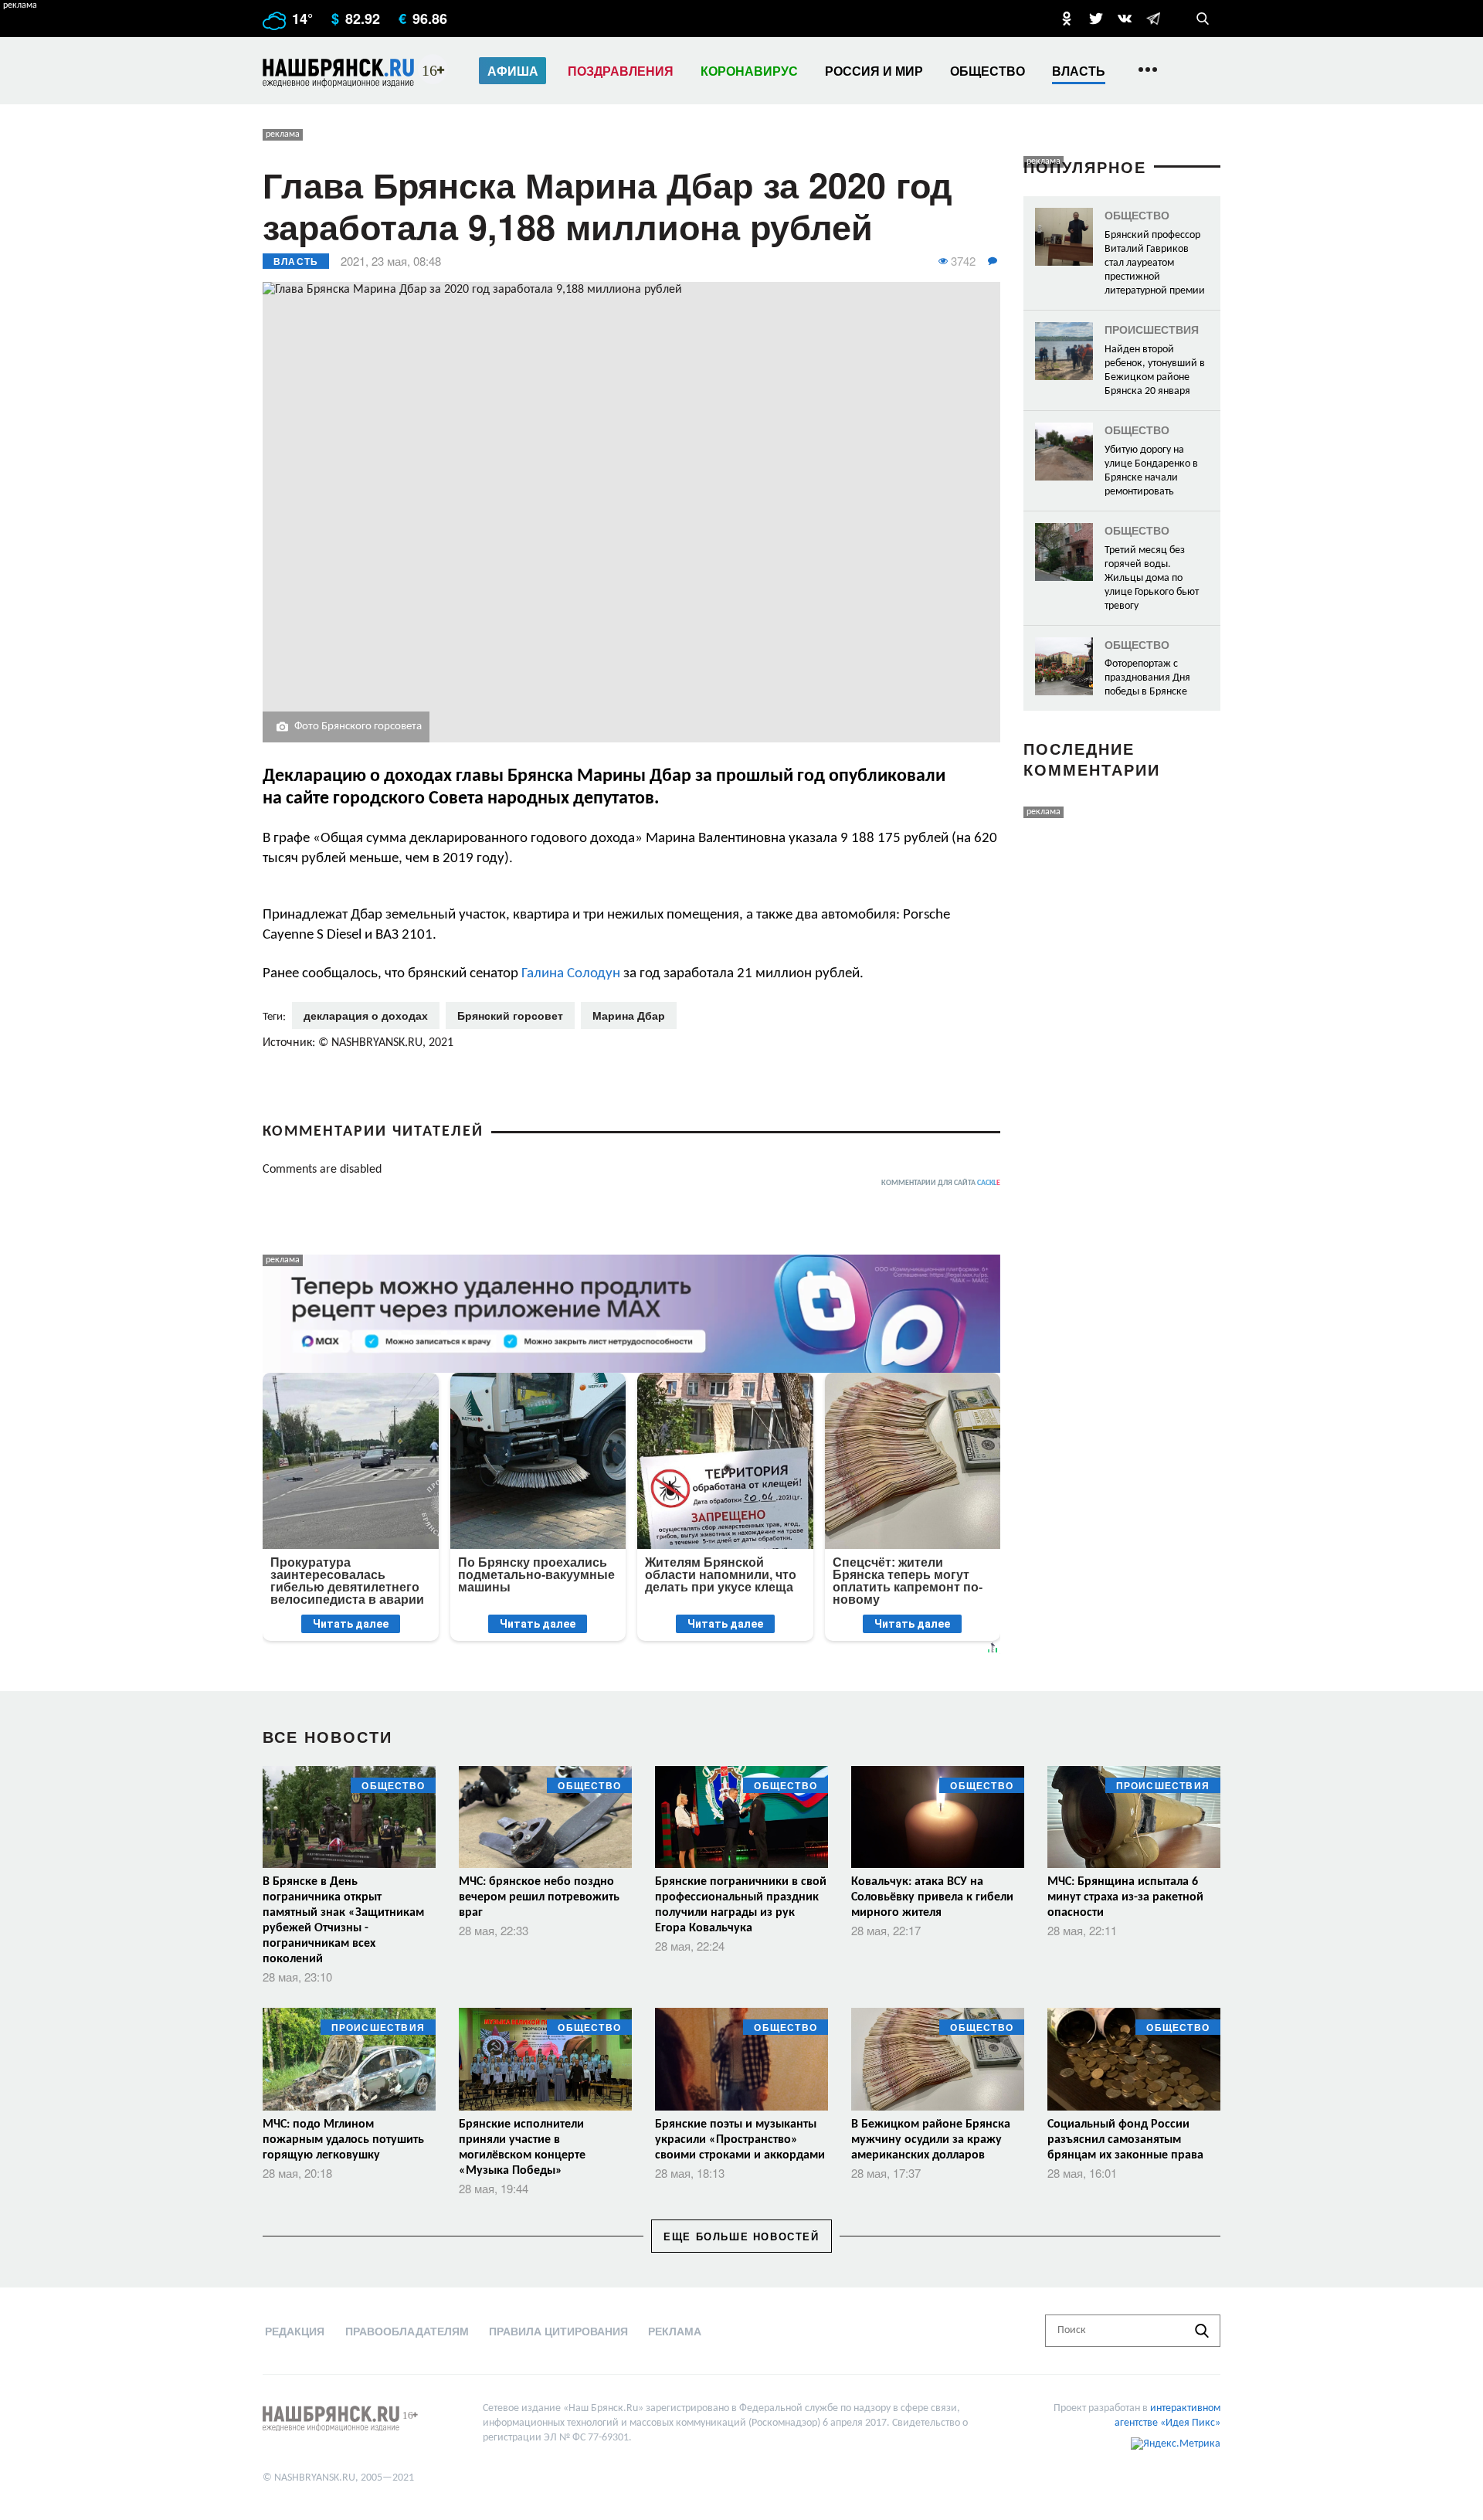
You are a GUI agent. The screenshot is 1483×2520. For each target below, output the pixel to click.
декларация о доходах (366, 1015)
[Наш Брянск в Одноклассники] (1067, 19)
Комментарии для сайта (941, 1183)
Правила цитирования (558, 2331)
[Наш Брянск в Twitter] (1096, 19)
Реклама (675, 2331)
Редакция (295, 2331)
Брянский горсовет (510, 1015)
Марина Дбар (629, 1015)
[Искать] (1202, 2331)
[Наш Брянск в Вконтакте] (1125, 19)
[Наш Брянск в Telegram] (1153, 19)
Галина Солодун (571, 974)
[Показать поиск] (1203, 19)
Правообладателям (407, 2331)
